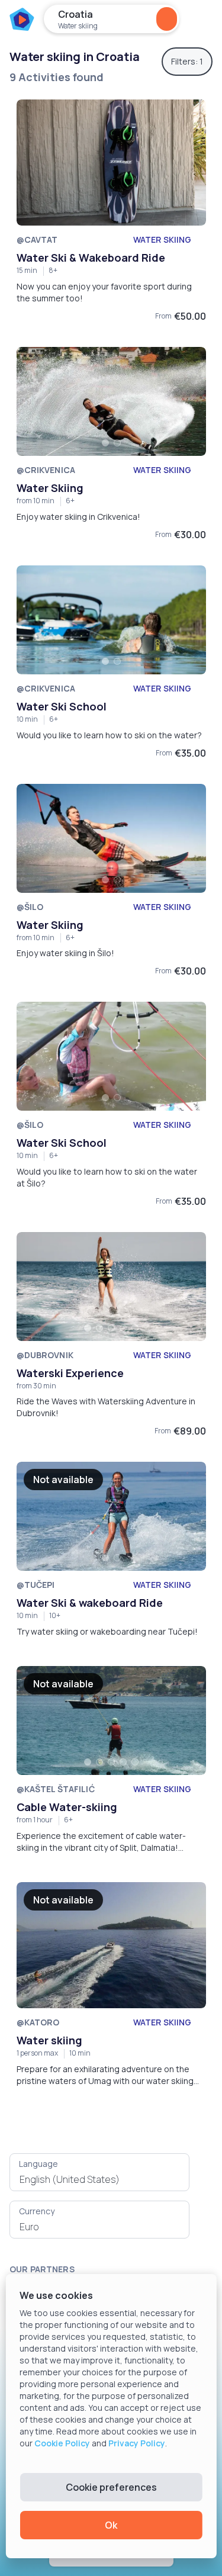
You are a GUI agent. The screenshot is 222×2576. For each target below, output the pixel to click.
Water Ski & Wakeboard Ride (91, 258)
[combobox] (99, 2179)
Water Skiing (50, 488)
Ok (111, 2525)
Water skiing (50, 2040)
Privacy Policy (137, 2443)
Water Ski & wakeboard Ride (90, 1603)
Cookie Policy (62, 2443)
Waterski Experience (70, 1373)
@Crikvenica (46, 470)
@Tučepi (36, 1585)
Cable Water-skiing (67, 1807)
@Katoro (38, 2022)
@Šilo (30, 907)
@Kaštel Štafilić (56, 1789)
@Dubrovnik (45, 1355)
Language (38, 2164)
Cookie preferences (111, 2487)
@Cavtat (37, 239)
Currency (37, 2211)
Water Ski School (62, 706)
